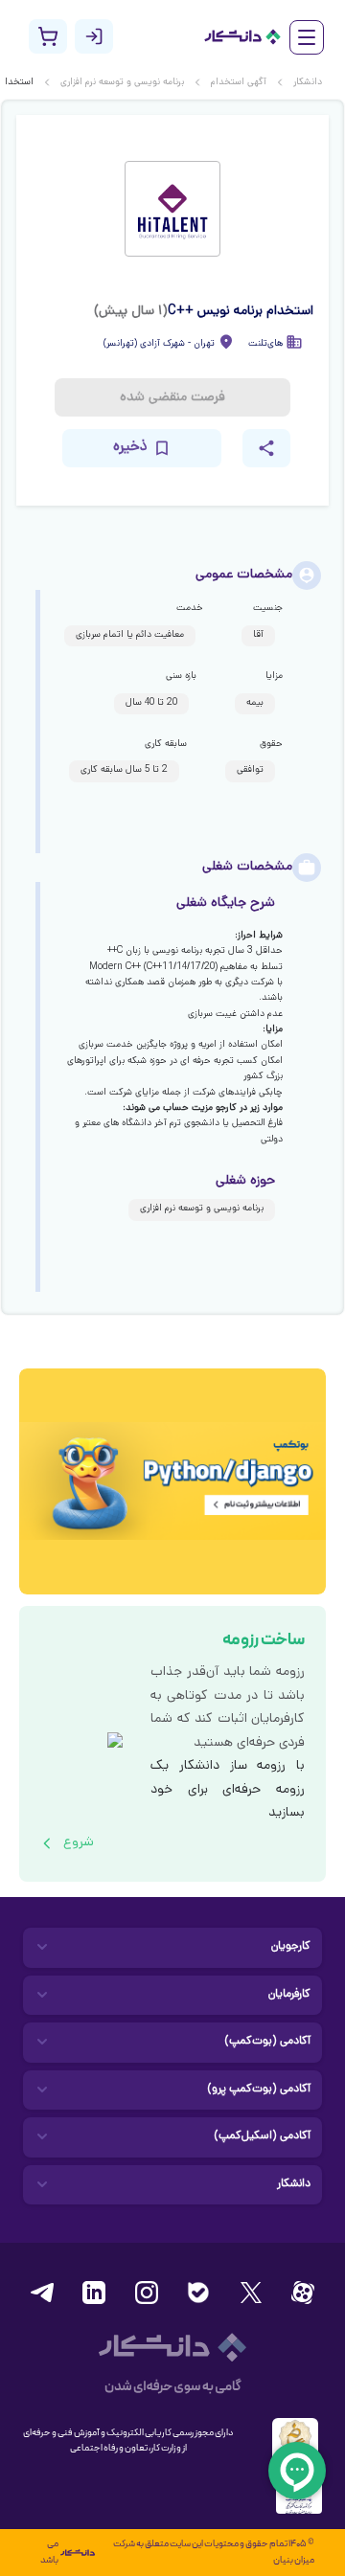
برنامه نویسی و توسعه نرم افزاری (122, 83)
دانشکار (308, 83)
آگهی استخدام (239, 83)
